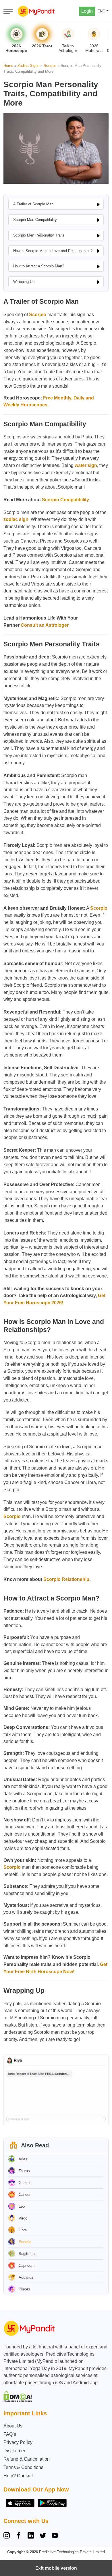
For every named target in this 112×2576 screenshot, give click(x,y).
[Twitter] (43, 2536)
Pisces (24, 2289)
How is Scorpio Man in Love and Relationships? (53, 251)
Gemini (25, 2183)
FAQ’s (10, 2434)
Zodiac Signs (28, 66)
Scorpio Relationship (66, 1579)
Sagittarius (28, 2254)
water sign (86, 465)
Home (8, 66)
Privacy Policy (18, 2442)
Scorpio (50, 66)
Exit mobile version (56, 2568)
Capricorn (27, 2266)
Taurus (24, 2171)
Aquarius (26, 2277)
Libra (23, 2230)
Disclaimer (14, 2451)
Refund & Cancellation (27, 2459)
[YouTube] (55, 2536)
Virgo (23, 2218)
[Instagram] (8, 2536)
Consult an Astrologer (45, 625)
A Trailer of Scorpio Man (33, 204)
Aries (23, 2159)
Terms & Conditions (23, 2467)
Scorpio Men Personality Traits (39, 235)
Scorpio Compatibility (65, 500)
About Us (13, 2426)
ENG (101, 11)
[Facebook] (19, 2536)
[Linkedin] (31, 2536)
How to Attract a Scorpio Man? (39, 266)
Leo (22, 2206)
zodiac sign (16, 519)
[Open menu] (8, 11)
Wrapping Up (24, 282)
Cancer (25, 2195)
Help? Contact (18, 2476)
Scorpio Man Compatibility (35, 220)
